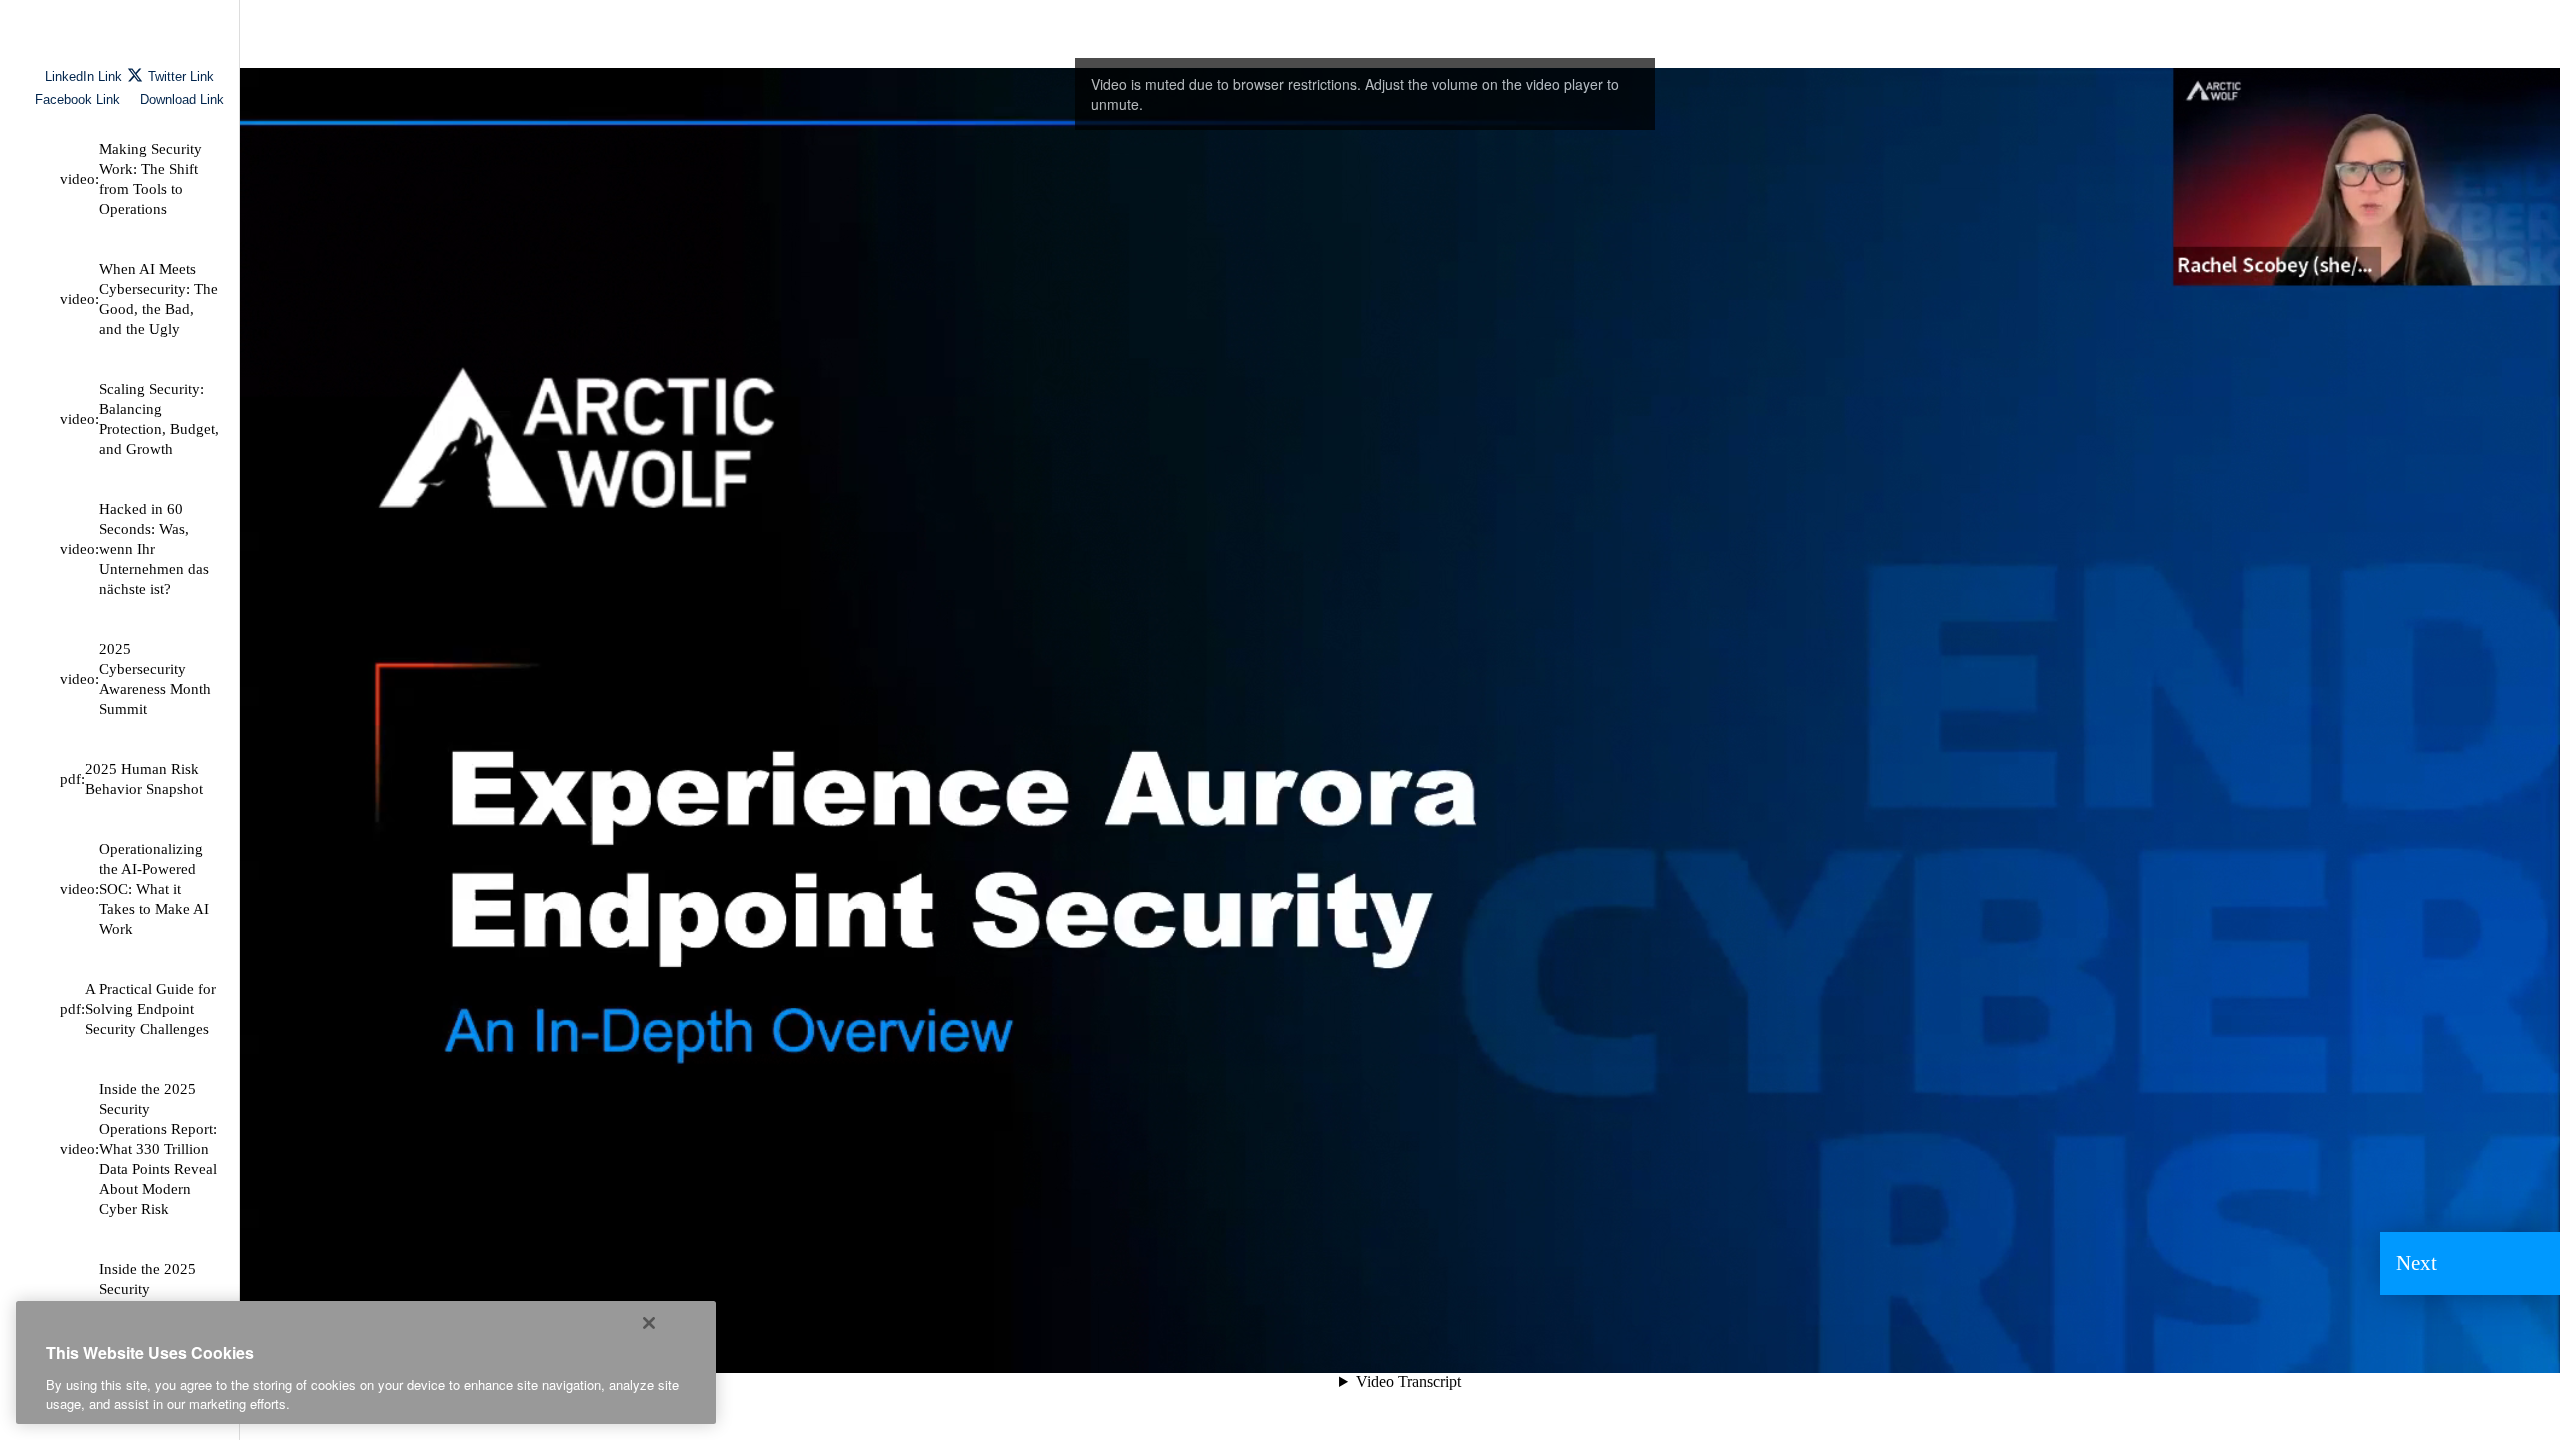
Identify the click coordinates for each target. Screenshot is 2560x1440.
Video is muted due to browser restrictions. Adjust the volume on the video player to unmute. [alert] (1355, 94)
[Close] (649, 1323)
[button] (2470, 1263)
